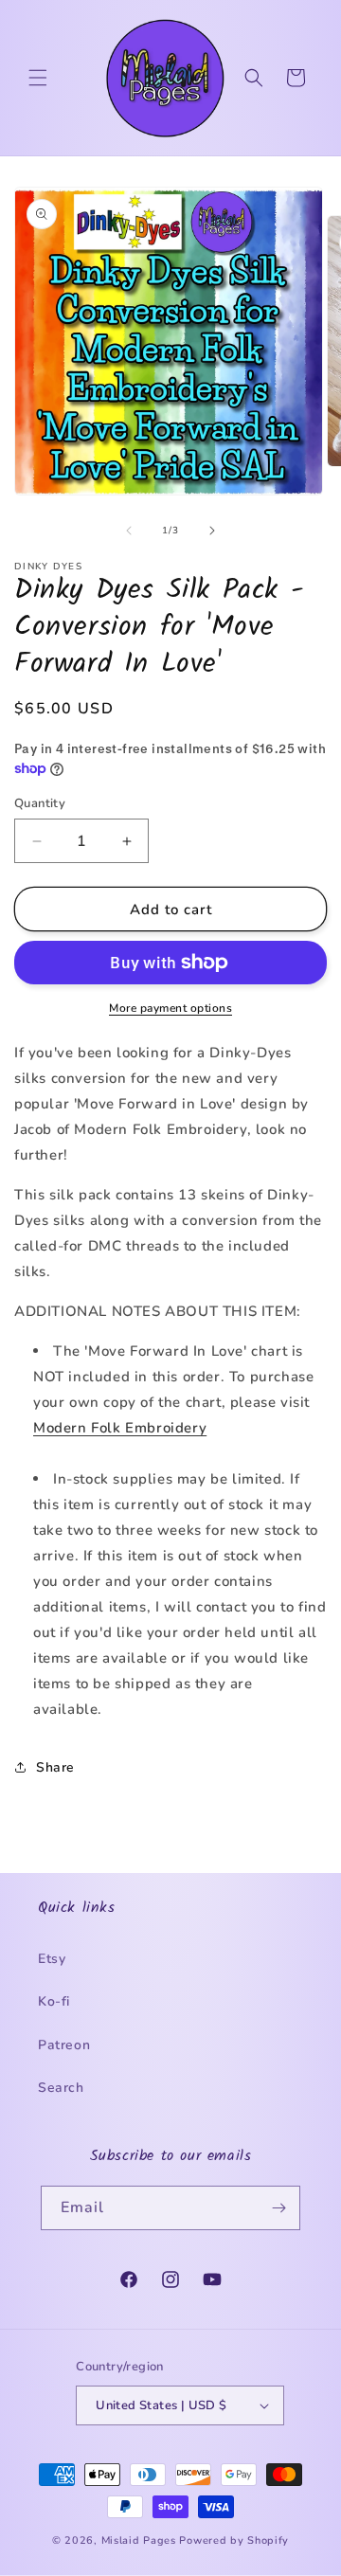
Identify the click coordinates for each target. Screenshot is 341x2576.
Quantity (40, 803)
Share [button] (55, 1767)
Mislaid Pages (139, 2540)
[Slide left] (129, 531)
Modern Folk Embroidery (120, 1428)
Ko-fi (54, 2001)
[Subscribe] (278, 2208)
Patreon (64, 2045)
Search (61, 2088)
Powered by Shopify (234, 2540)
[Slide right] (212, 531)
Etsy (52, 1959)
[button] (38, 78)
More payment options (170, 1008)
